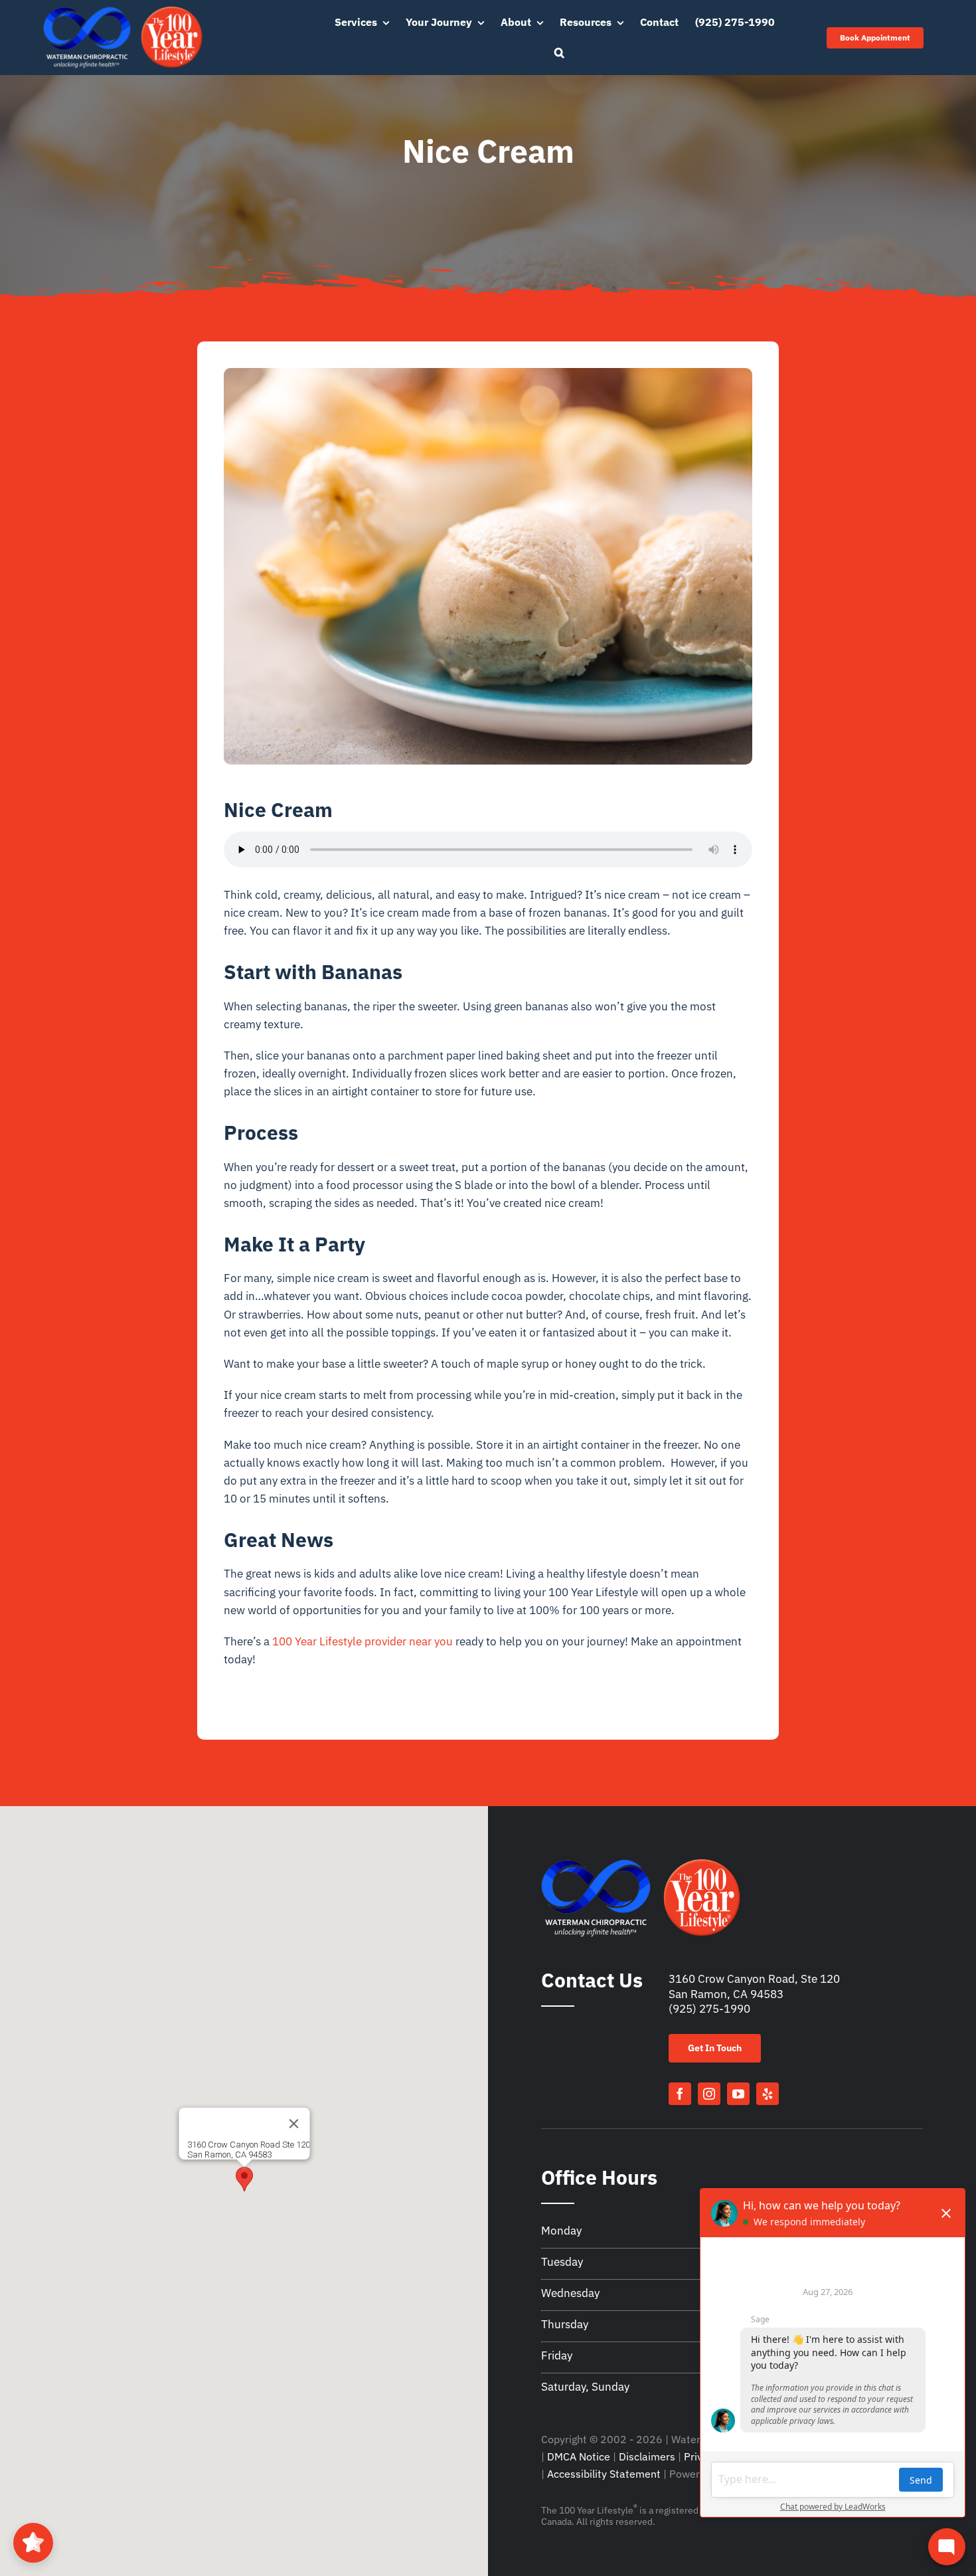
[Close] (293, 2124)
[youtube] (738, 2094)
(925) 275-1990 (709, 2009)
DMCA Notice (579, 2456)
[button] (559, 53)
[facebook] (680, 2094)
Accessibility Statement (604, 2474)
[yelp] (768, 2094)
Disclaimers (647, 2456)
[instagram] (709, 2094)
